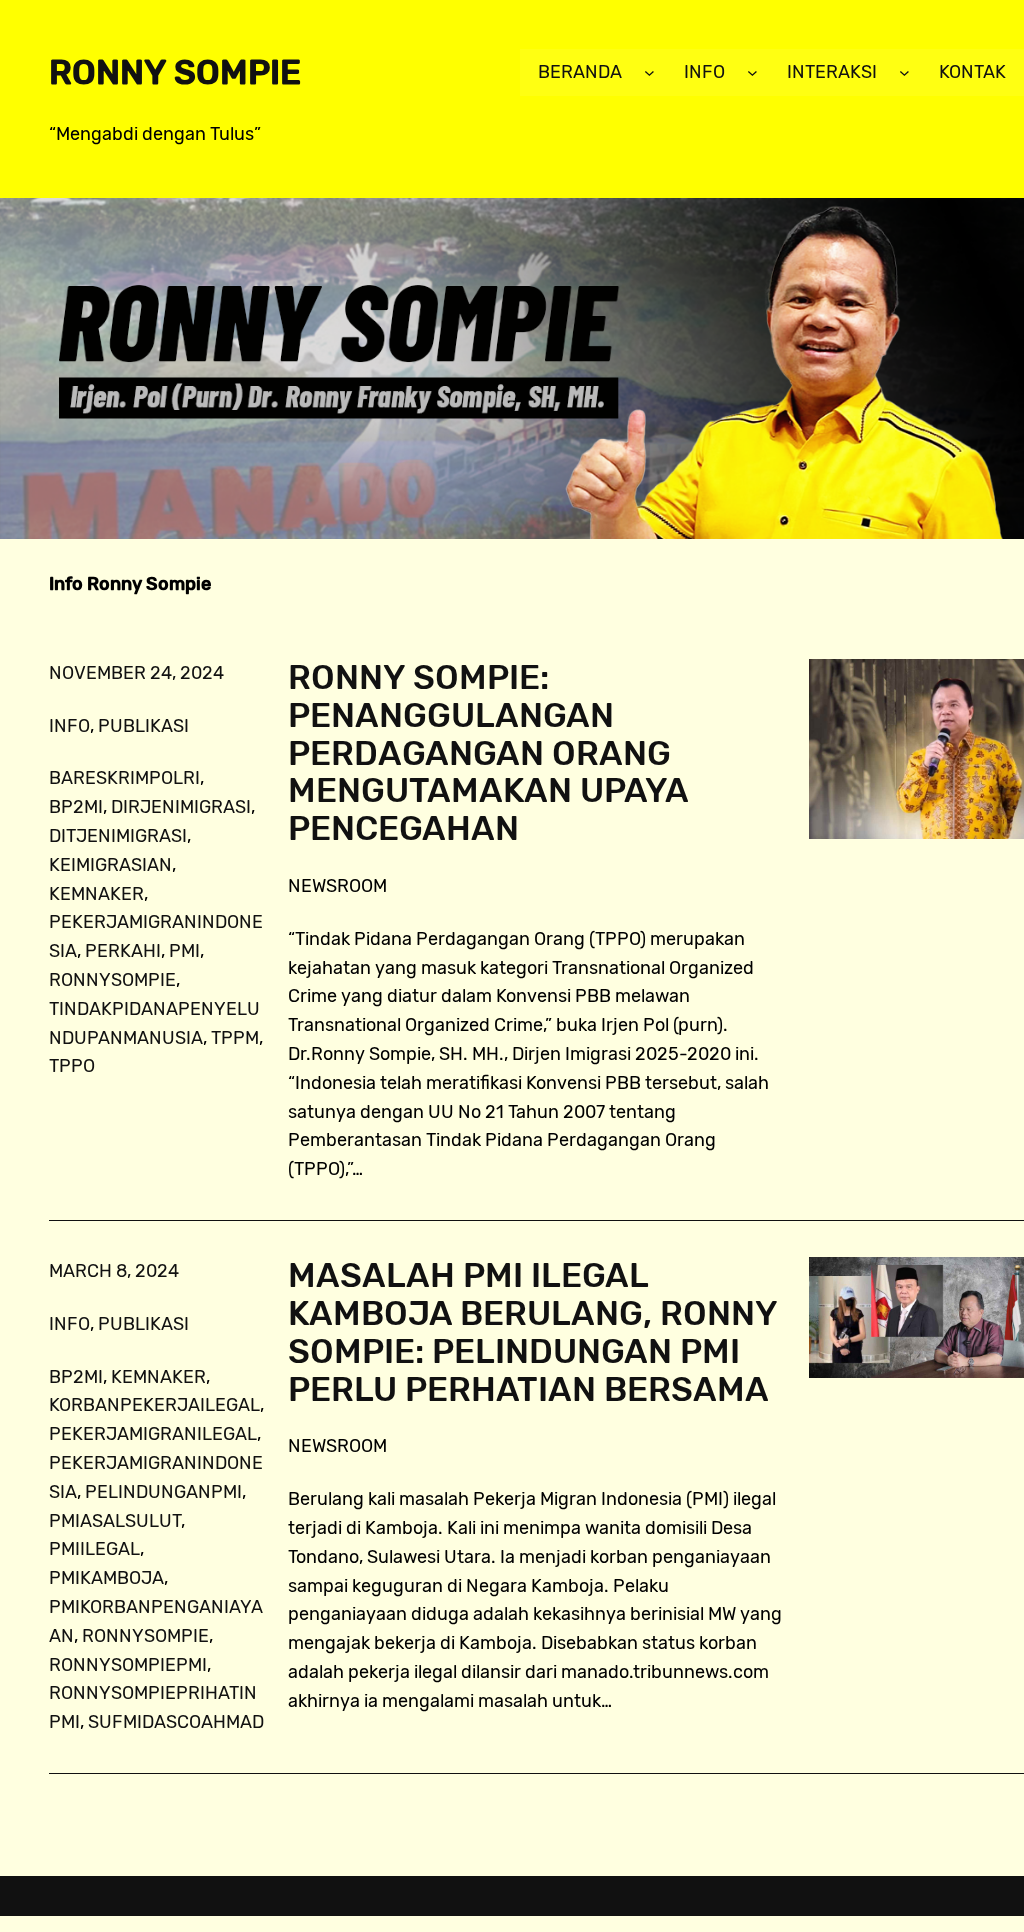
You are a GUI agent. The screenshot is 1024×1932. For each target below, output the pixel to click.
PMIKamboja (106, 1578)
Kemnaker (96, 894)
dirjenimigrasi (181, 807)
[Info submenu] (752, 72)
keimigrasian (110, 865)
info (69, 726)
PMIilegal (94, 1549)
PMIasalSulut (115, 1521)
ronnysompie (112, 980)
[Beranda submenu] (649, 72)
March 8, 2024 (114, 1271)
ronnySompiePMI (128, 1665)
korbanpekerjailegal (154, 1405)
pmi (184, 951)
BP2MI (76, 807)
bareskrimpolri (124, 778)
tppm (235, 1038)
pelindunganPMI (163, 1492)
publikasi (143, 726)
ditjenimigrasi (118, 836)
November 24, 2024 (136, 673)
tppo (72, 1066)
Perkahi (123, 951)
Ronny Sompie (175, 72)
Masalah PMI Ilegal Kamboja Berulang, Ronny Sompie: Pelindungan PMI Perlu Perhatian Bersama (532, 1332)
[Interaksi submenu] (904, 72)
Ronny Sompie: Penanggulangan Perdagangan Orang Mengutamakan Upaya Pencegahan (488, 753)
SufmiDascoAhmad (176, 1722)
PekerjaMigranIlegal (153, 1434)
